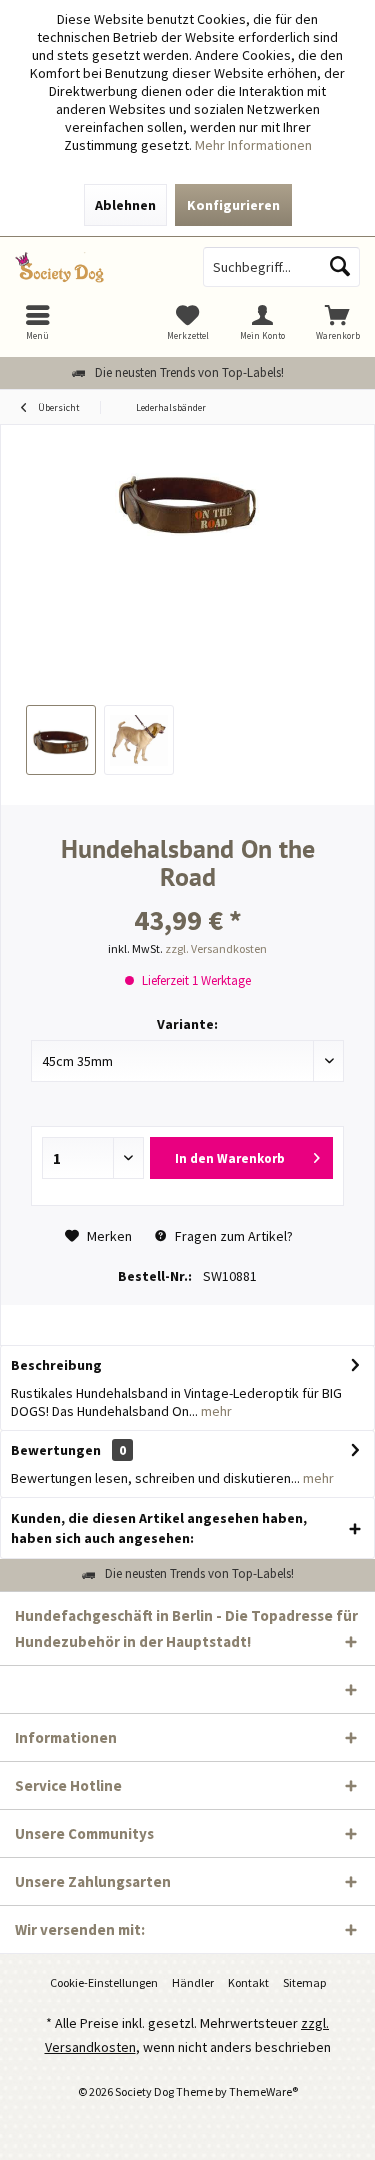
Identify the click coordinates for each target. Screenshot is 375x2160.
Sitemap (304, 1982)
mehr (215, 1411)
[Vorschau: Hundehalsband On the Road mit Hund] (139, 740)
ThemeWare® (263, 2091)
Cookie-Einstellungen (104, 1982)
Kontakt (248, 1982)
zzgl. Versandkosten (216, 948)
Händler (193, 1982)
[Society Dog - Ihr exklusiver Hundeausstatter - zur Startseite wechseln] (94, 267)
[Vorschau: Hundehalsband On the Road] (61, 740)
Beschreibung (56, 1365)
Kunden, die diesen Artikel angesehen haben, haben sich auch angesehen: (159, 1528)
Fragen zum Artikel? (232, 1236)
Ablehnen (125, 205)
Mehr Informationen (253, 145)
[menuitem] (337, 322)
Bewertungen (56, 1450)
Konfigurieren (233, 205)
